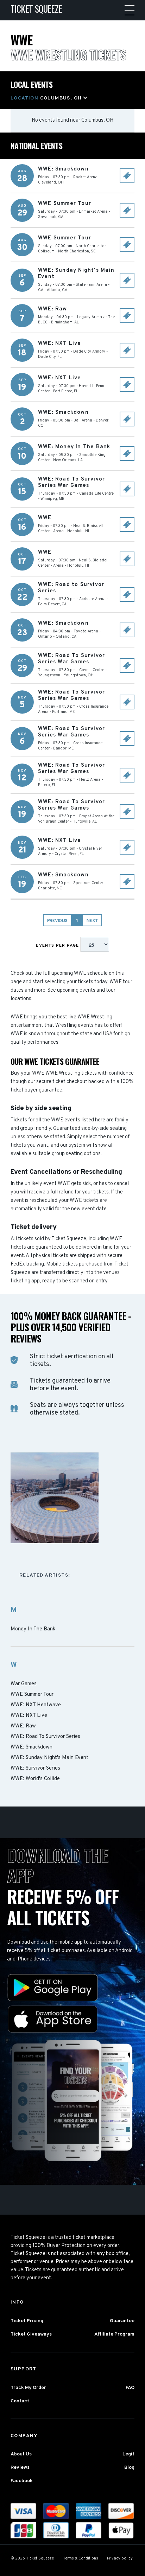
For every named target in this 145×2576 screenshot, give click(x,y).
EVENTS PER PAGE (58, 946)
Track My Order (28, 2388)
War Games (24, 1684)
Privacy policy (120, 2558)
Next (92, 921)
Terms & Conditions (81, 2558)
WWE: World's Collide (35, 1779)
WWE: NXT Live (29, 1716)
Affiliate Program (114, 2334)
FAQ (130, 2388)
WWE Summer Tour (32, 1695)
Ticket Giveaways (31, 2334)
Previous (57, 921)
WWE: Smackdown (31, 1747)
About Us (21, 2454)
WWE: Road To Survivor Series (45, 1737)
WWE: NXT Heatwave (36, 1705)
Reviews (20, 2468)
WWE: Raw (23, 1726)
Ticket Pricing (27, 2321)
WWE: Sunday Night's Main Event (49, 1758)
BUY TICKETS (127, 176)
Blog (129, 2468)
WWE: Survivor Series (35, 1769)
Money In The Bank (33, 1629)
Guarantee (122, 2321)
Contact (20, 2401)
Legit (128, 2454)
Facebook (22, 2481)
